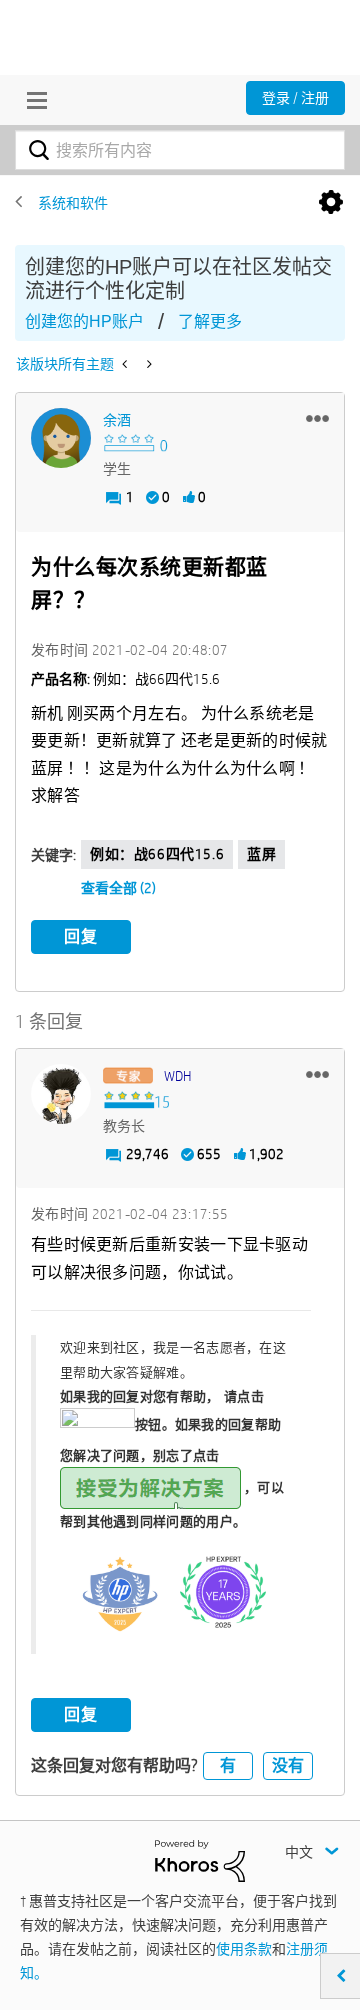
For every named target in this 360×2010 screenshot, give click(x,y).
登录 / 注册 (295, 98)
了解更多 (210, 321)
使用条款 (244, 1949)
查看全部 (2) (118, 888)
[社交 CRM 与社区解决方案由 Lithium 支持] (200, 1859)
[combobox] (180, 150)
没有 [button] (288, 1765)
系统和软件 (73, 203)
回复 (81, 936)
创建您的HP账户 (84, 321)
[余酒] (61, 438)
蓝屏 (261, 854)
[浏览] (32, 100)
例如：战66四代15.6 (157, 854)
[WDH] (61, 1094)
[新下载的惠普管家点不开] (126, 364)
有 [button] (228, 1765)
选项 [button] (331, 203)
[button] (317, 418)
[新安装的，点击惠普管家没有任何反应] (147, 364)
